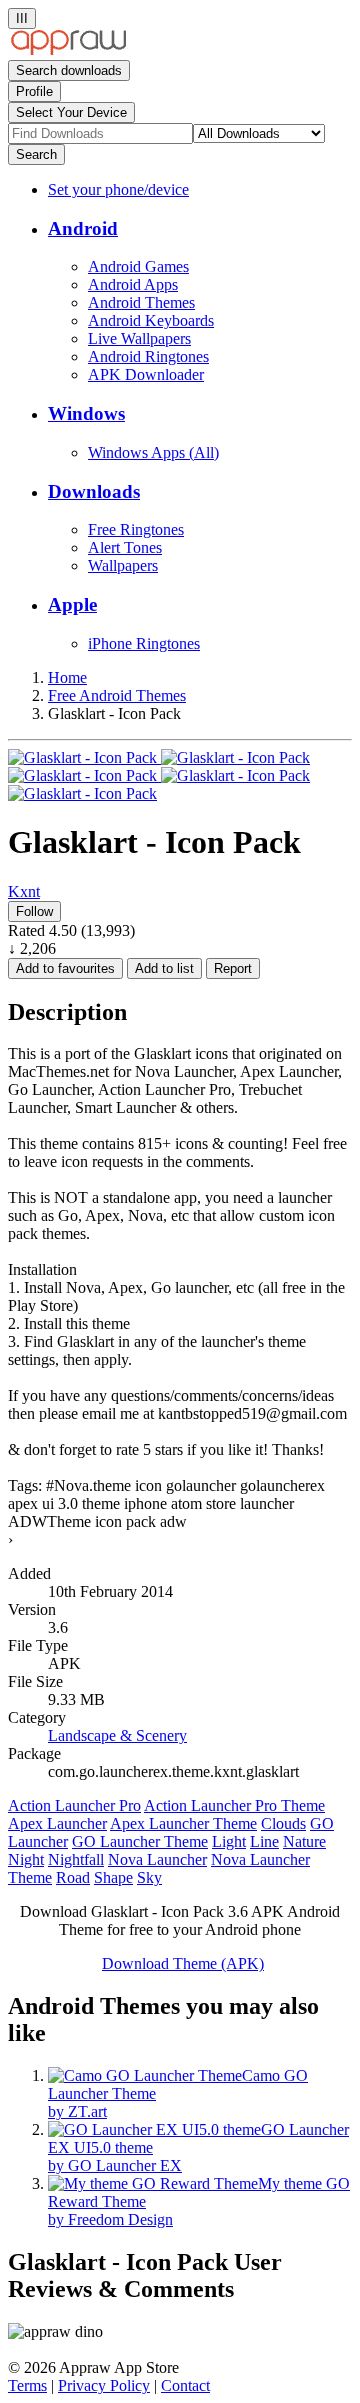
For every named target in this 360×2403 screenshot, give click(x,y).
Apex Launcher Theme (183, 1823)
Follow (34, 911)
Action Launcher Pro (74, 1805)
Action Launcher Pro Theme (234, 1805)
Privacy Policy (104, 2385)
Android (83, 228)
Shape (113, 1877)
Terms (27, 2385)
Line (264, 1841)
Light (229, 1841)
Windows (86, 413)
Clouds (283, 1823)
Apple (72, 604)
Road (73, 1877)
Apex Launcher (57, 1823)
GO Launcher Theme (140, 1841)
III (22, 18)
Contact (185, 2385)
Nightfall (76, 1859)
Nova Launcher (157, 1859)
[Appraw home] (68, 50)
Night (26, 1859)
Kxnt (24, 891)
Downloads (94, 491)
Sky (149, 1877)
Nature (304, 1841)
